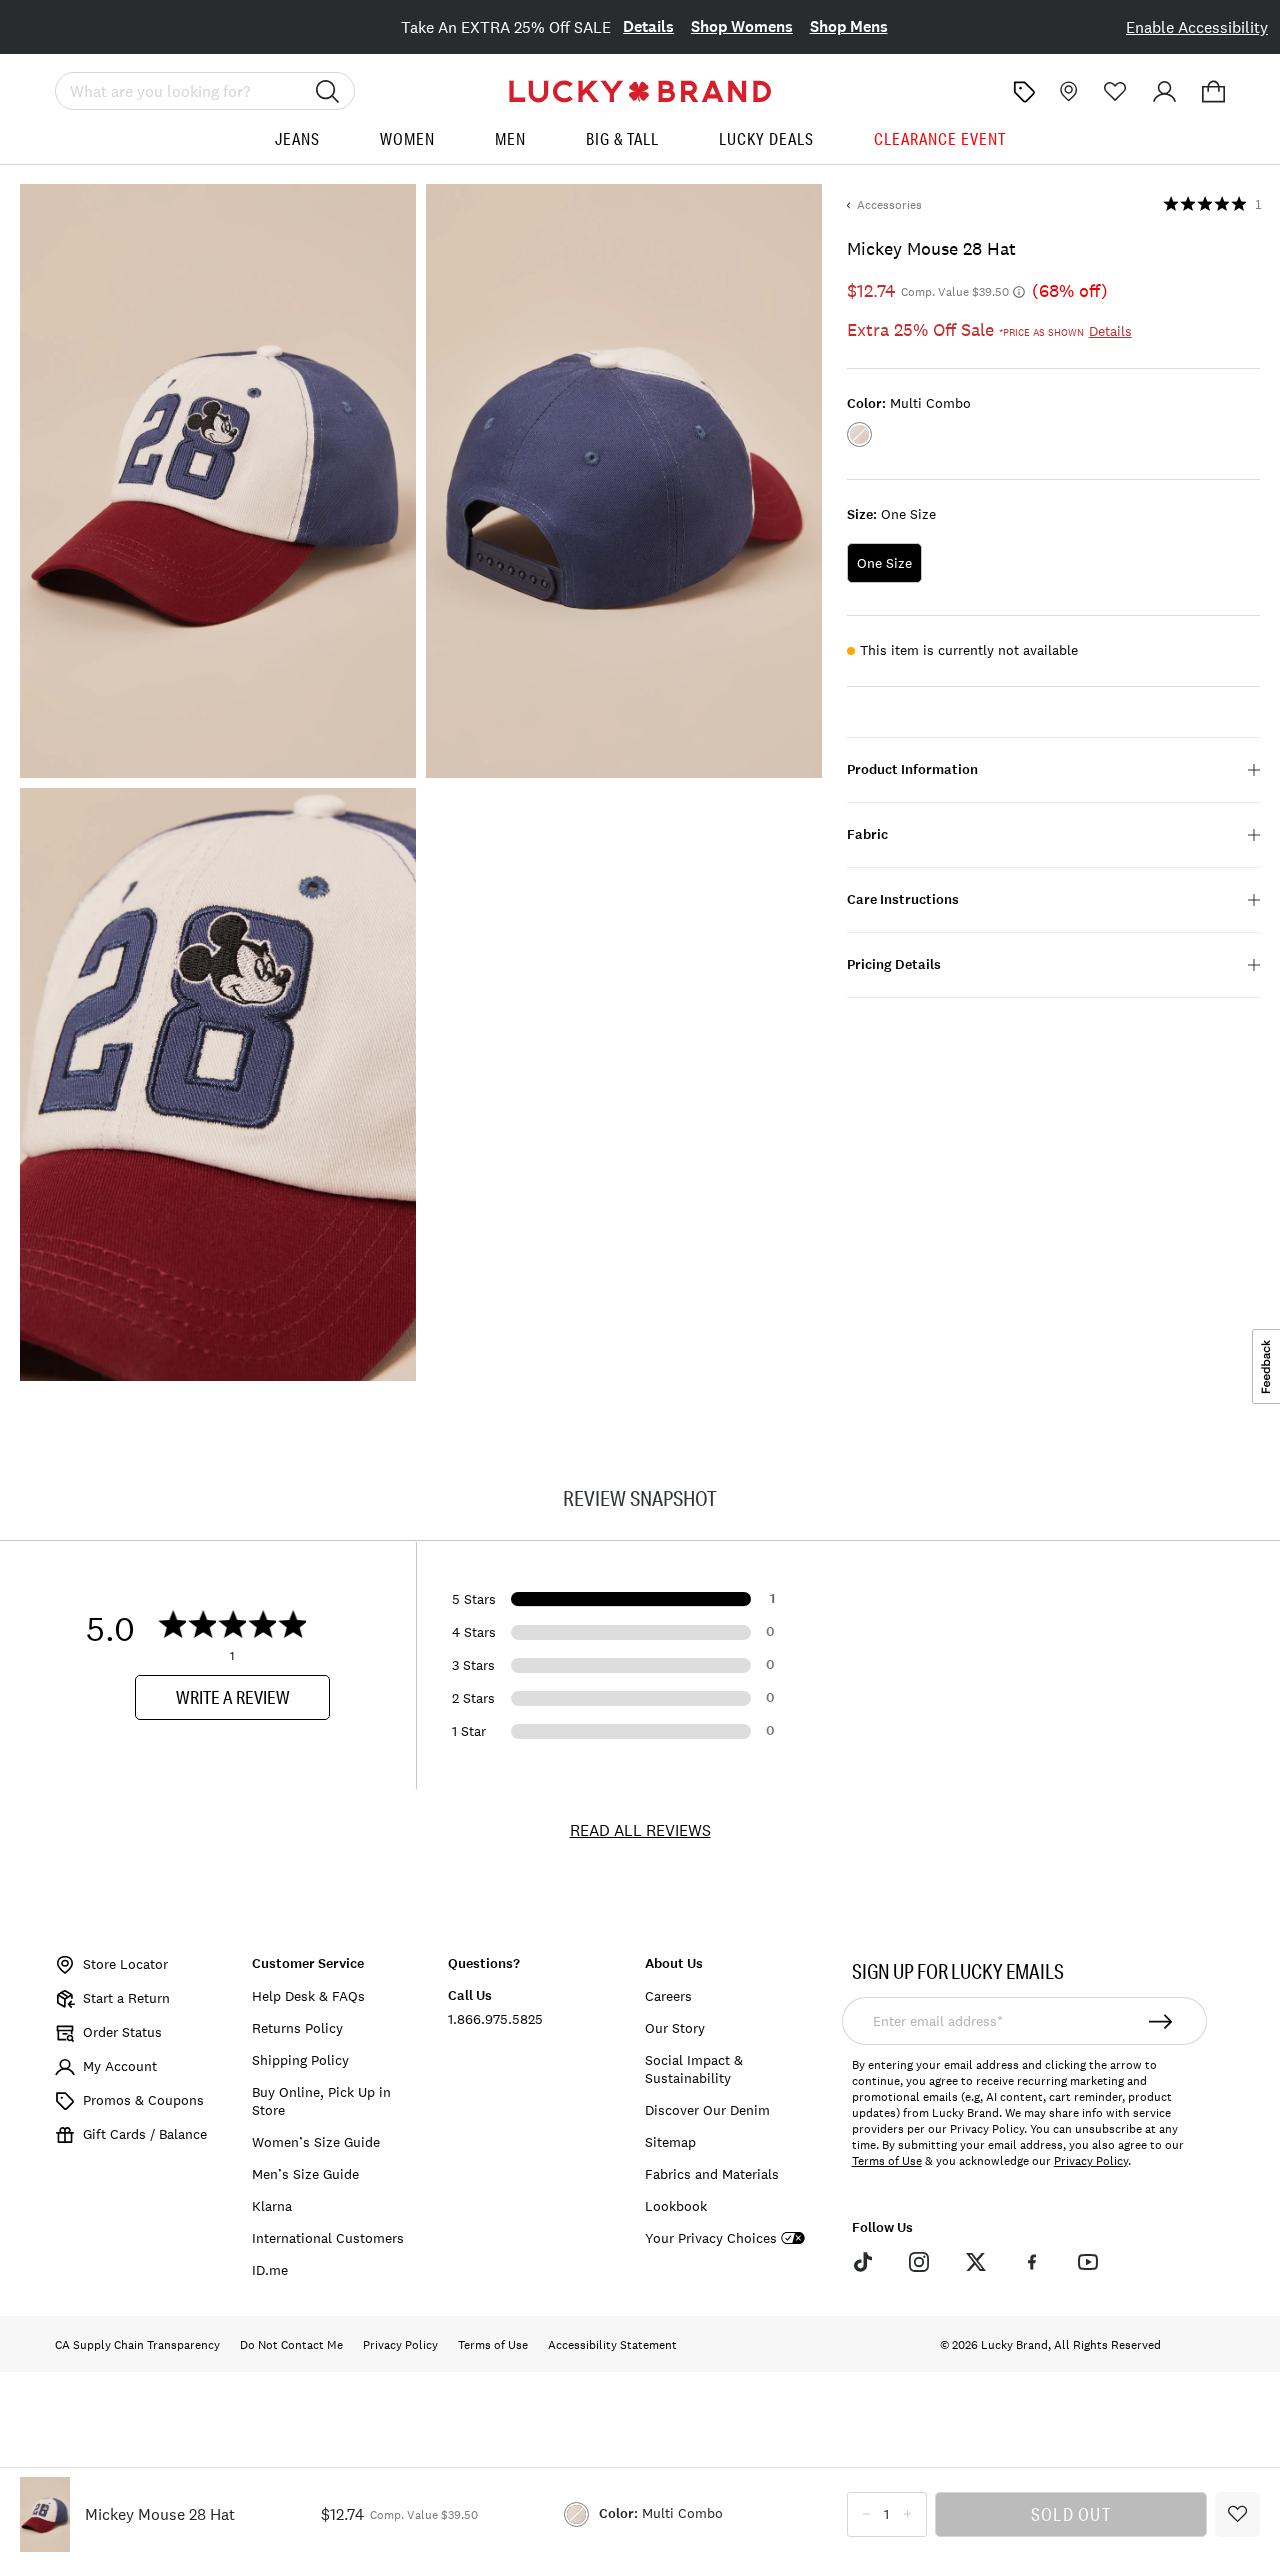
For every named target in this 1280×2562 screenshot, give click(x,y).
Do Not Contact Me (291, 2345)
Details (648, 26)
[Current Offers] (1024, 92)
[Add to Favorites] (1237, 2514)
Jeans (297, 139)
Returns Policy (297, 2028)
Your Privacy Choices (711, 2238)
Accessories (889, 205)
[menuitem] (297, 146)
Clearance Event (940, 139)
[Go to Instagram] (919, 2262)
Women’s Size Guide (316, 2142)
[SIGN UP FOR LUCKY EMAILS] (1160, 2021)
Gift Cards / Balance (145, 2134)
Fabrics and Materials (712, 2174)
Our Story (675, 2028)
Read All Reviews (640, 1830)
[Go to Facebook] (1032, 2262)
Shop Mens (849, 26)
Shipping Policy (300, 2060)
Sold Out (1071, 2514)
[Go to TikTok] (863, 2262)
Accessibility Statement (612, 2345)
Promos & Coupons (143, 2100)
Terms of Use (887, 2161)
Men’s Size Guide (305, 2174)
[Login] (1164, 91)
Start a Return (126, 1998)
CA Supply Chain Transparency (137, 2345)
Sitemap (670, 2142)
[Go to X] (975, 2262)
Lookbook (676, 2206)
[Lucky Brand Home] (640, 91)
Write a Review (233, 1697)
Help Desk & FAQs (308, 1996)
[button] (1213, 91)
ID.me (270, 2270)
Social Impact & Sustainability (694, 2069)
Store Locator (125, 1964)
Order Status (122, 2032)
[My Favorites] (1115, 91)
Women (407, 139)
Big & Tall (622, 139)
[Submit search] (328, 91)
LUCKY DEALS (766, 139)
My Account (120, 2066)
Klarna (272, 2206)
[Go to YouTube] (1088, 2262)
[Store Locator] (1066, 91)
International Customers (328, 2238)
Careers (668, 1996)
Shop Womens (742, 26)
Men (510, 139)
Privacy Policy (1091, 2161)
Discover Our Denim (707, 2110)
